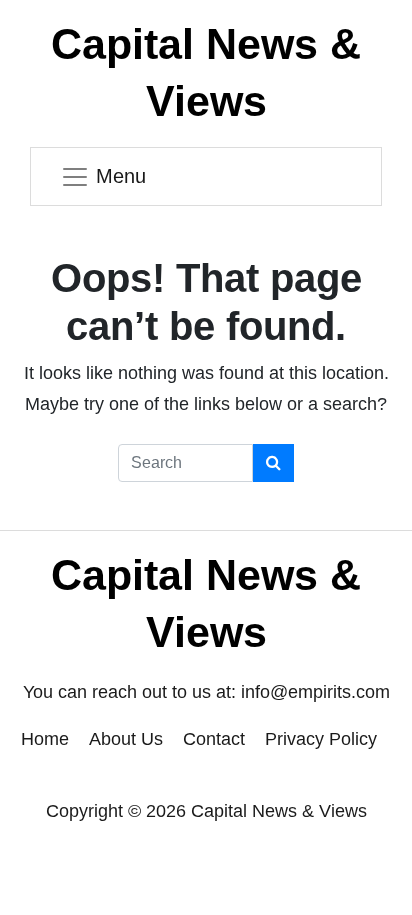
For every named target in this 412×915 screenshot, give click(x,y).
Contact (214, 739)
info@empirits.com (315, 692)
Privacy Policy (321, 739)
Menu (121, 176)
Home (45, 739)
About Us (126, 739)
